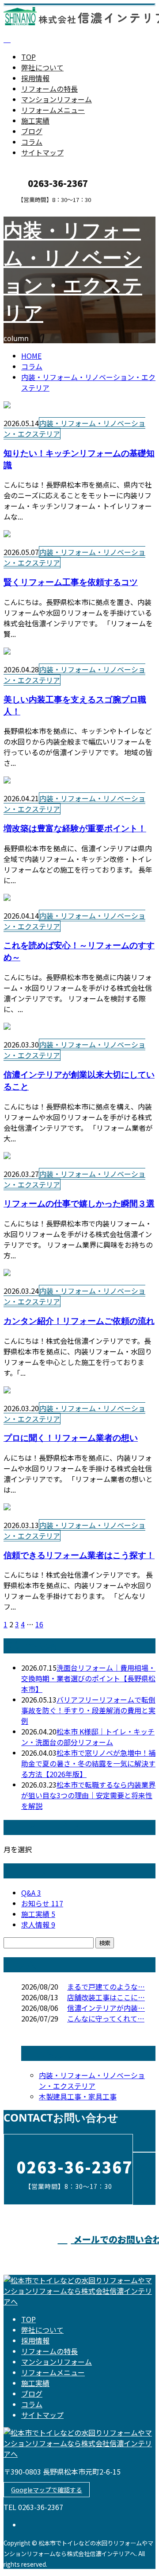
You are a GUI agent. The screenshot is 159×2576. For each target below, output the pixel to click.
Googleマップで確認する (47, 2490)
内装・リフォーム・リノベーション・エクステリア (74, 428)
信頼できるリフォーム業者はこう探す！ (79, 1555)
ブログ (32, 131)
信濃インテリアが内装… (106, 2008)
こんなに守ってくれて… (106, 2018)
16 (39, 1624)
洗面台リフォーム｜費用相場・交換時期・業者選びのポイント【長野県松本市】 (88, 1678)
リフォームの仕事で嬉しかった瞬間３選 (79, 1203)
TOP (28, 57)
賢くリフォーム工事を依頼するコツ (71, 582)
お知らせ (42, 1903)
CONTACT (34, 209)
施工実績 (35, 120)
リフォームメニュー (53, 110)
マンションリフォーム (57, 99)
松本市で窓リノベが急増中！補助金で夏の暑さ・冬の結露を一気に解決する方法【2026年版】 (88, 1763)
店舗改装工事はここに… (106, 1997)
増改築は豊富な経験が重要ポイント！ (75, 828)
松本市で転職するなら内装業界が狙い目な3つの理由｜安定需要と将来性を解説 (88, 1795)
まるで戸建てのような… (106, 1986)
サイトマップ (42, 152)
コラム (32, 142)
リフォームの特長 (49, 89)
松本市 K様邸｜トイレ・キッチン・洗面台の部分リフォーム (88, 1737)
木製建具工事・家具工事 (78, 2096)
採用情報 (35, 78)
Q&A (31, 1893)
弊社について (42, 67)
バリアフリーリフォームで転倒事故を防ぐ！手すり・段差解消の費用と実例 (88, 1710)
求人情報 (38, 1924)
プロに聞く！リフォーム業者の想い (71, 1437)
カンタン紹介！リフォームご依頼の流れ (79, 1321)
